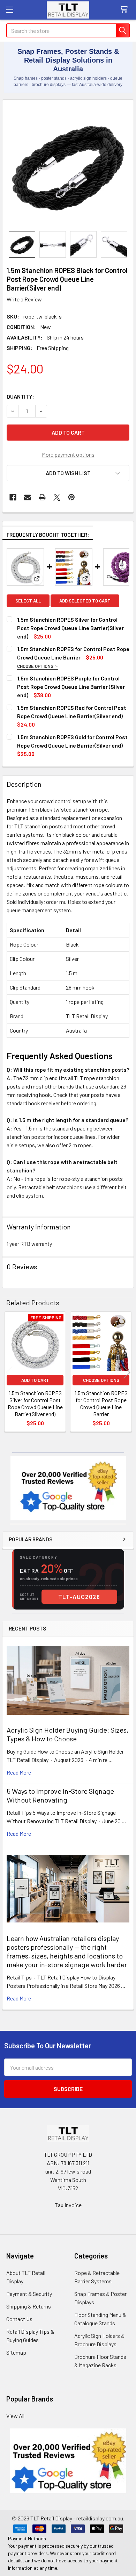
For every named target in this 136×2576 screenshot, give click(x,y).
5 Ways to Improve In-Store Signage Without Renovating (60, 1795)
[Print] (42, 497)
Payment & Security (29, 2294)
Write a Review (24, 299)
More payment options (68, 454)
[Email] (28, 497)
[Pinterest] (71, 497)
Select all (28, 601)
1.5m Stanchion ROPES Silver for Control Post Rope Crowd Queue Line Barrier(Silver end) (70, 628)
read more (19, 1772)
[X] (57, 497)
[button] (68, 473)
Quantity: (20, 396)
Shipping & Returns (29, 2306)
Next (127, 1373)
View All (15, 2416)
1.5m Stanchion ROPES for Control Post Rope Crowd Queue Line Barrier (101, 1403)
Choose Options (36, 666)
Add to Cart (35, 1380)
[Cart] (125, 10)
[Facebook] (13, 497)
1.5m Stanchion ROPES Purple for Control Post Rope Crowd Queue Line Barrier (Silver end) (71, 687)
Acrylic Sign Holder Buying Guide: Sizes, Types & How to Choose (67, 1734)
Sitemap (16, 2352)
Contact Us (19, 2319)
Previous (9, 1373)
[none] (68, 165)
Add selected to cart (85, 601)
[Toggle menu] (10, 10)
